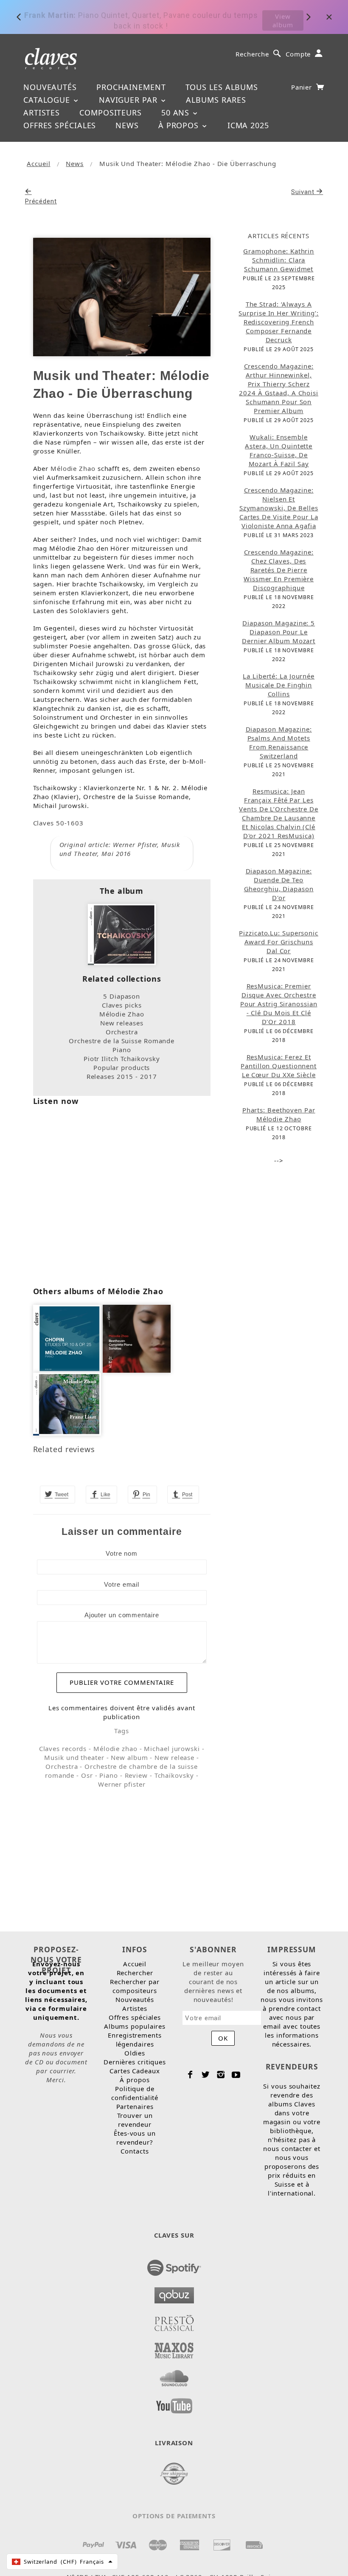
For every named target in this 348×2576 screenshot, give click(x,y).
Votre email (122, 1584)
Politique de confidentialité (135, 2093)
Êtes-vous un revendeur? (135, 2138)
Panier (303, 87)
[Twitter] (206, 2075)
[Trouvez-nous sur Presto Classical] (174, 2320)
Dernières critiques (135, 2062)
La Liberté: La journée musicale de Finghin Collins (279, 685)
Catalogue (48, 100)
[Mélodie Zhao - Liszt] (67, 1403)
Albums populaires (135, 2026)
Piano (122, 1050)
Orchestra (122, 1032)
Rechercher (135, 1973)
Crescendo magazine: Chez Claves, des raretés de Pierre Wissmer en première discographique (279, 570)
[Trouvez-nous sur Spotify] (174, 2265)
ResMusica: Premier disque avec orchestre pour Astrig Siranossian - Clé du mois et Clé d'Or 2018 (279, 1004)
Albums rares (216, 100)
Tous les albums (222, 87)
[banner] (51, 58)
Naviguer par (129, 100)
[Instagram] (221, 2075)
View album (283, 17)
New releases (122, 1023)
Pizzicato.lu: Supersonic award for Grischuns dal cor (279, 942)
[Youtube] (236, 2075)
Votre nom (122, 1553)
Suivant (304, 192)
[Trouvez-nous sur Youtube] (174, 2403)
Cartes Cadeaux (135, 2071)
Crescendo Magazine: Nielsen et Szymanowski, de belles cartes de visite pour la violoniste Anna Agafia (279, 508)
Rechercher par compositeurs (135, 1986)
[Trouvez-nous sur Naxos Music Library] (174, 2348)
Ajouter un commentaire (122, 1615)
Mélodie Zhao (73, 468)
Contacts (135, 2151)
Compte (298, 54)
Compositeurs (111, 113)
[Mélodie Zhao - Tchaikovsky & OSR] (122, 934)
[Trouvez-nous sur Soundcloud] (174, 2376)
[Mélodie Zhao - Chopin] (67, 1338)
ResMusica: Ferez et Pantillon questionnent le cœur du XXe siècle (279, 1066)
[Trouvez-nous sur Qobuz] (174, 2293)
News (127, 125)
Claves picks (122, 1005)
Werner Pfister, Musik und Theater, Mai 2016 (120, 849)
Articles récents (278, 236)
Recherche (252, 54)
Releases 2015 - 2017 (122, 1076)
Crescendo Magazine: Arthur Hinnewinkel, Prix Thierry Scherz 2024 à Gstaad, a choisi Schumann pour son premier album (279, 388)
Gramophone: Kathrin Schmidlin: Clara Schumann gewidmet (279, 260)
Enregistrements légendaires (135, 2040)
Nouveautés (50, 87)
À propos (180, 125)
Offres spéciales (60, 125)
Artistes (42, 113)
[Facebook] (190, 2075)
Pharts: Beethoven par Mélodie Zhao (279, 1114)
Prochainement (131, 87)
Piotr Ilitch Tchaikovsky (122, 1059)
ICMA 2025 (248, 125)
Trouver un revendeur (135, 2120)
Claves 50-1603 (59, 823)
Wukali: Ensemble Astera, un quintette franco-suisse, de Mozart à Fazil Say (279, 450)
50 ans (177, 113)
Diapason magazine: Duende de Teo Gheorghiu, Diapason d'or (279, 884)
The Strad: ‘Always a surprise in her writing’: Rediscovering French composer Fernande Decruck (279, 322)
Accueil (38, 163)
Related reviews (64, 1449)
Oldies (135, 2053)
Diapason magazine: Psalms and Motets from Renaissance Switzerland (279, 742)
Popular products (122, 1067)
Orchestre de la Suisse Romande (122, 1041)
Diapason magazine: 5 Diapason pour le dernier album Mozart (279, 632)
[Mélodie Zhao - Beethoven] (137, 1338)
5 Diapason (122, 996)
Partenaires (135, 2106)
